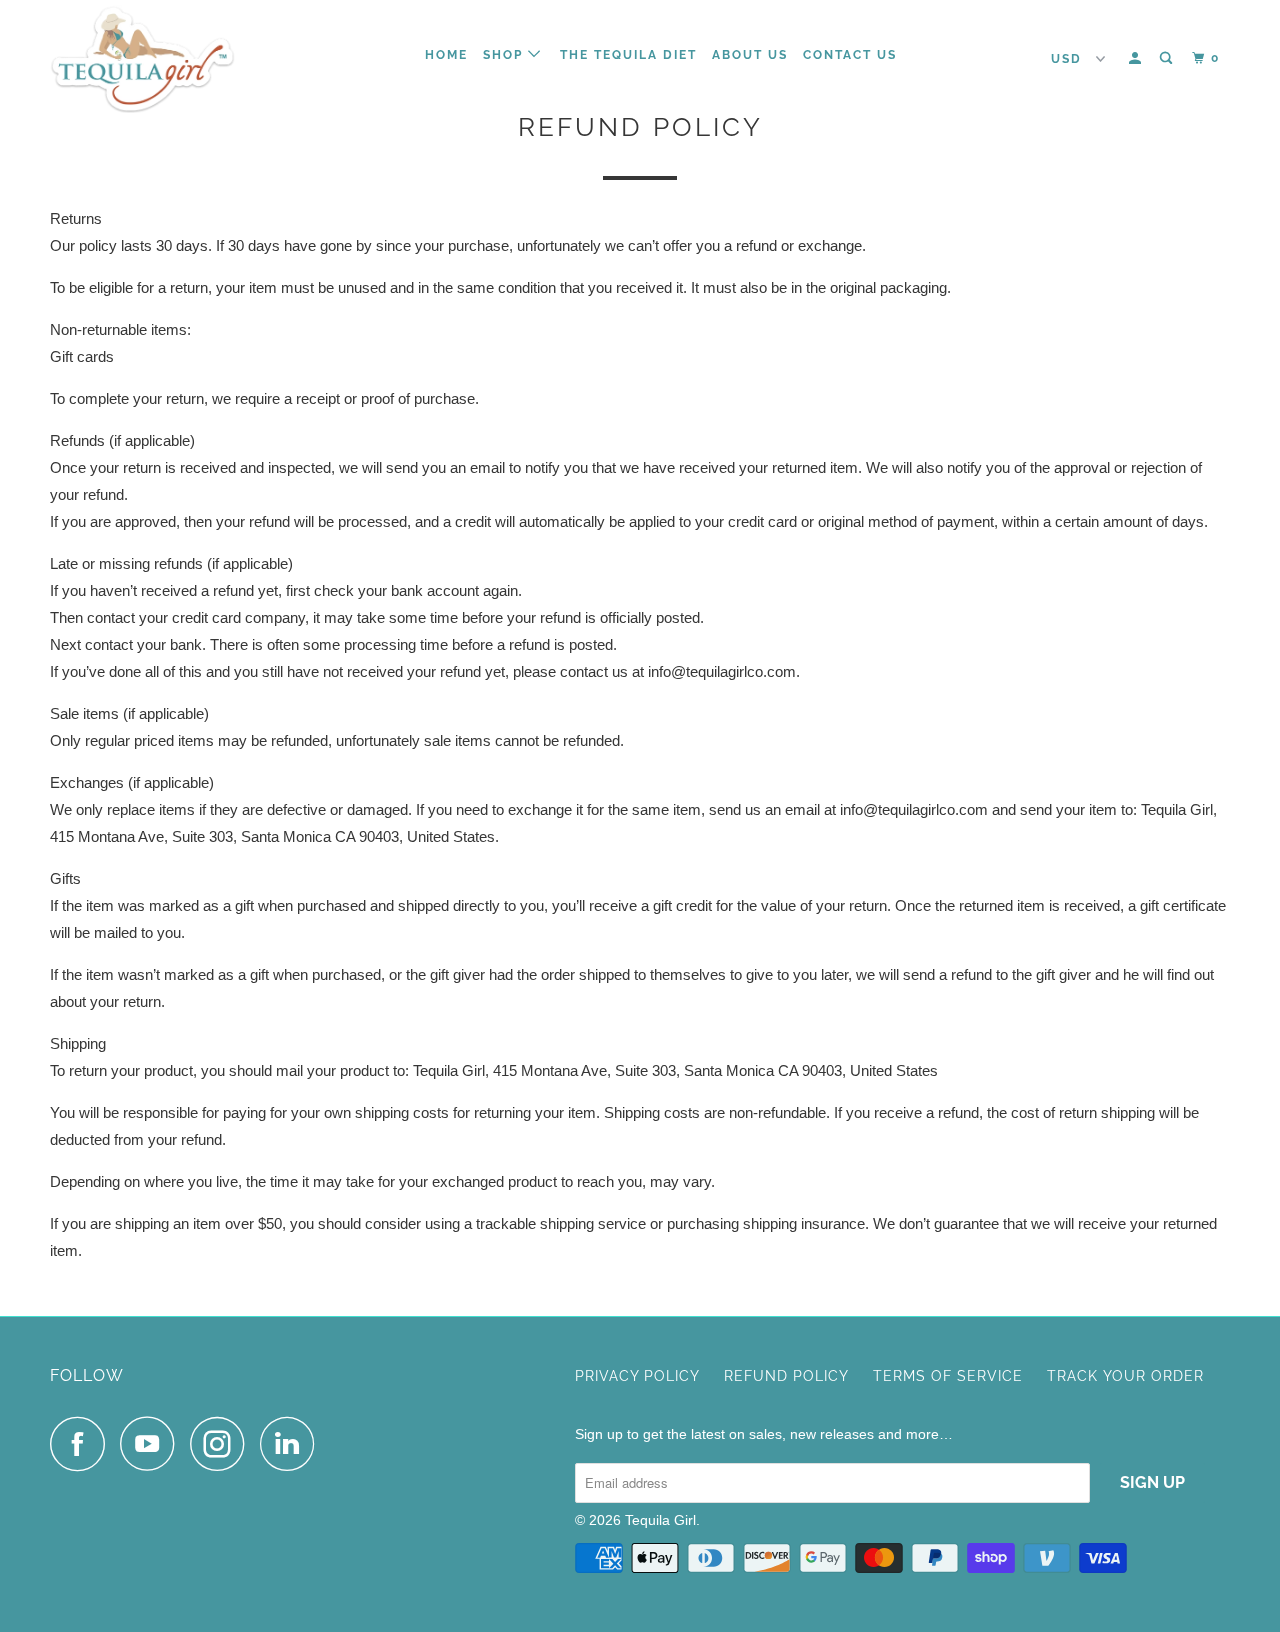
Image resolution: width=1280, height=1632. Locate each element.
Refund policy (786, 1376)
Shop (505, 55)
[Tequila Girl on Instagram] (223, 1443)
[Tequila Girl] (152, 59)
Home (446, 55)
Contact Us (850, 55)
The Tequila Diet (628, 55)
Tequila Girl (660, 1520)
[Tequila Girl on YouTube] (153, 1443)
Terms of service (948, 1376)
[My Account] (1137, 58)
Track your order (1125, 1376)
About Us (750, 55)
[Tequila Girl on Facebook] (83, 1443)
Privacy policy (637, 1376)
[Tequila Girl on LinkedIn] (293, 1443)
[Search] (1168, 58)
